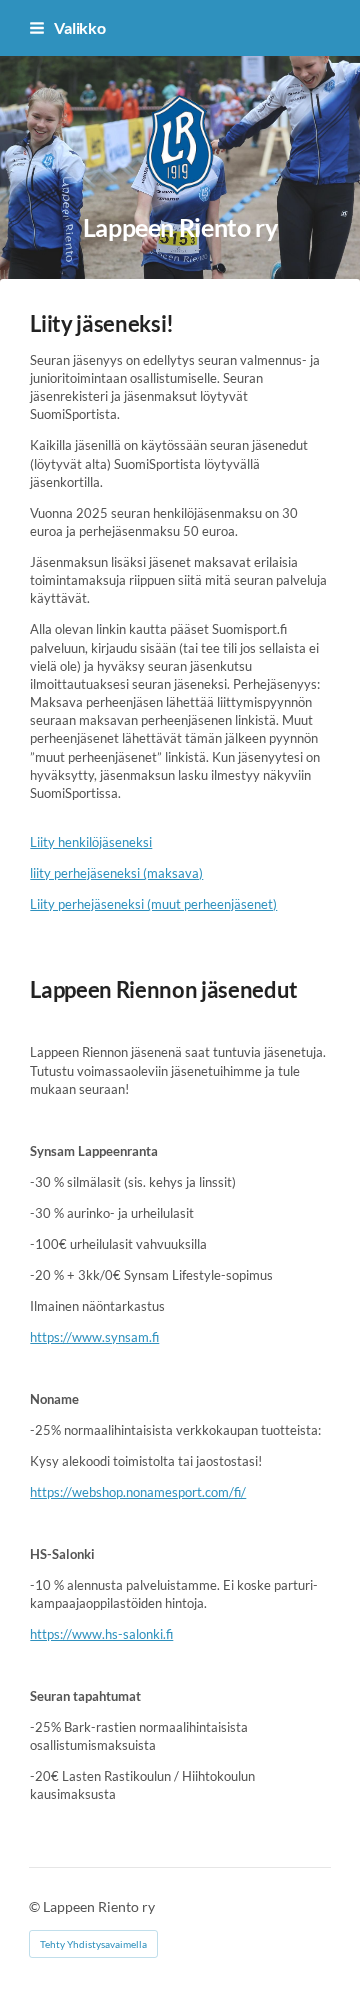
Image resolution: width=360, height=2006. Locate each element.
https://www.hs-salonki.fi (101, 1634)
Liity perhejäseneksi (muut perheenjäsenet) (153, 904)
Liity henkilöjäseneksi (91, 842)
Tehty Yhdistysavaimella (93, 1944)
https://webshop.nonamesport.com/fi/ (138, 1492)
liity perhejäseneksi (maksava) (116, 873)
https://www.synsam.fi (94, 1337)
